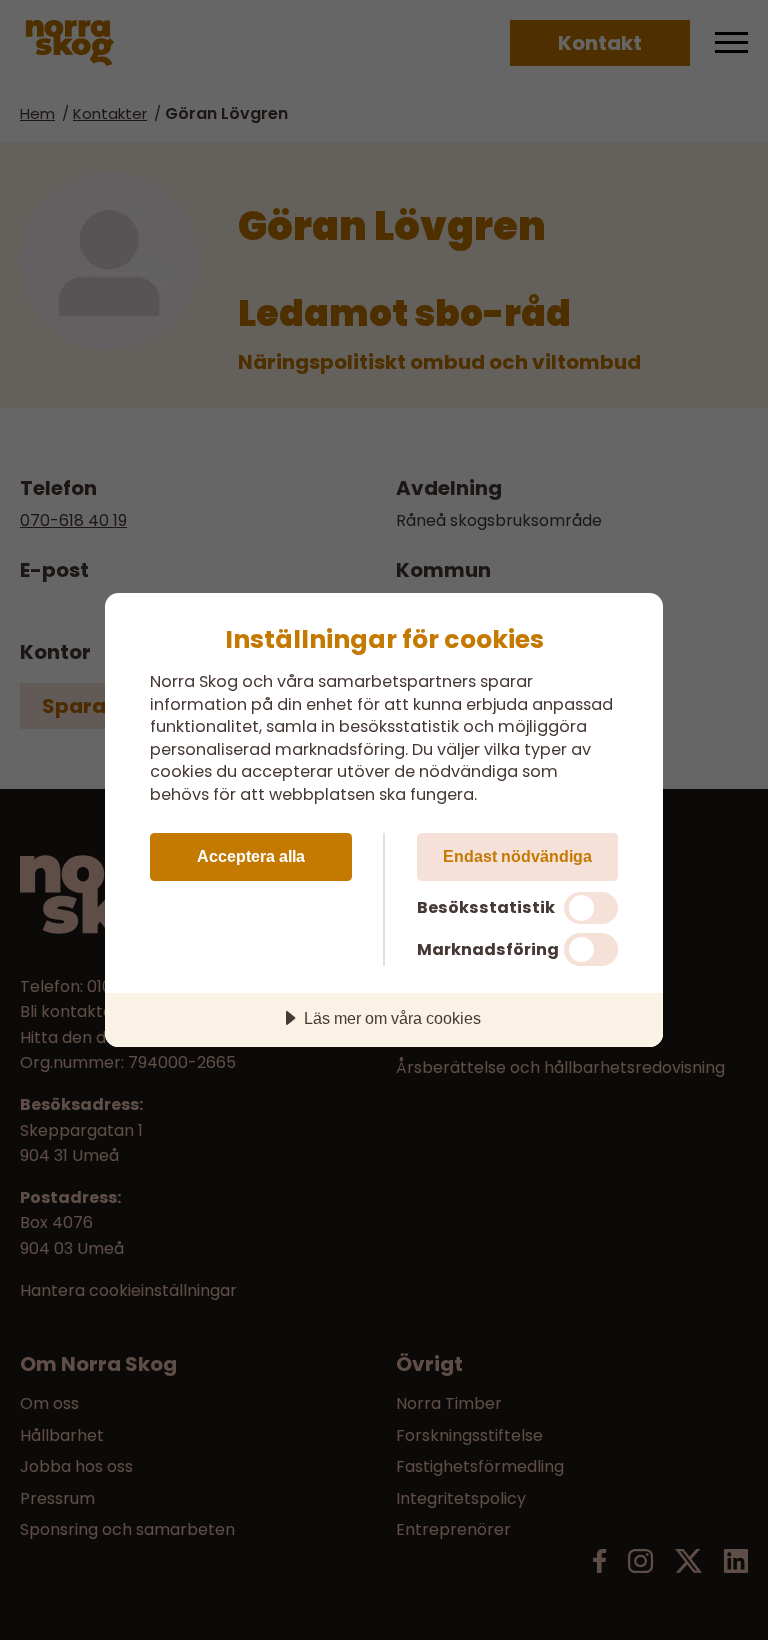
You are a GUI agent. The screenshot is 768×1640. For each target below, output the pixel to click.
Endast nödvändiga (517, 856)
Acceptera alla (251, 856)
